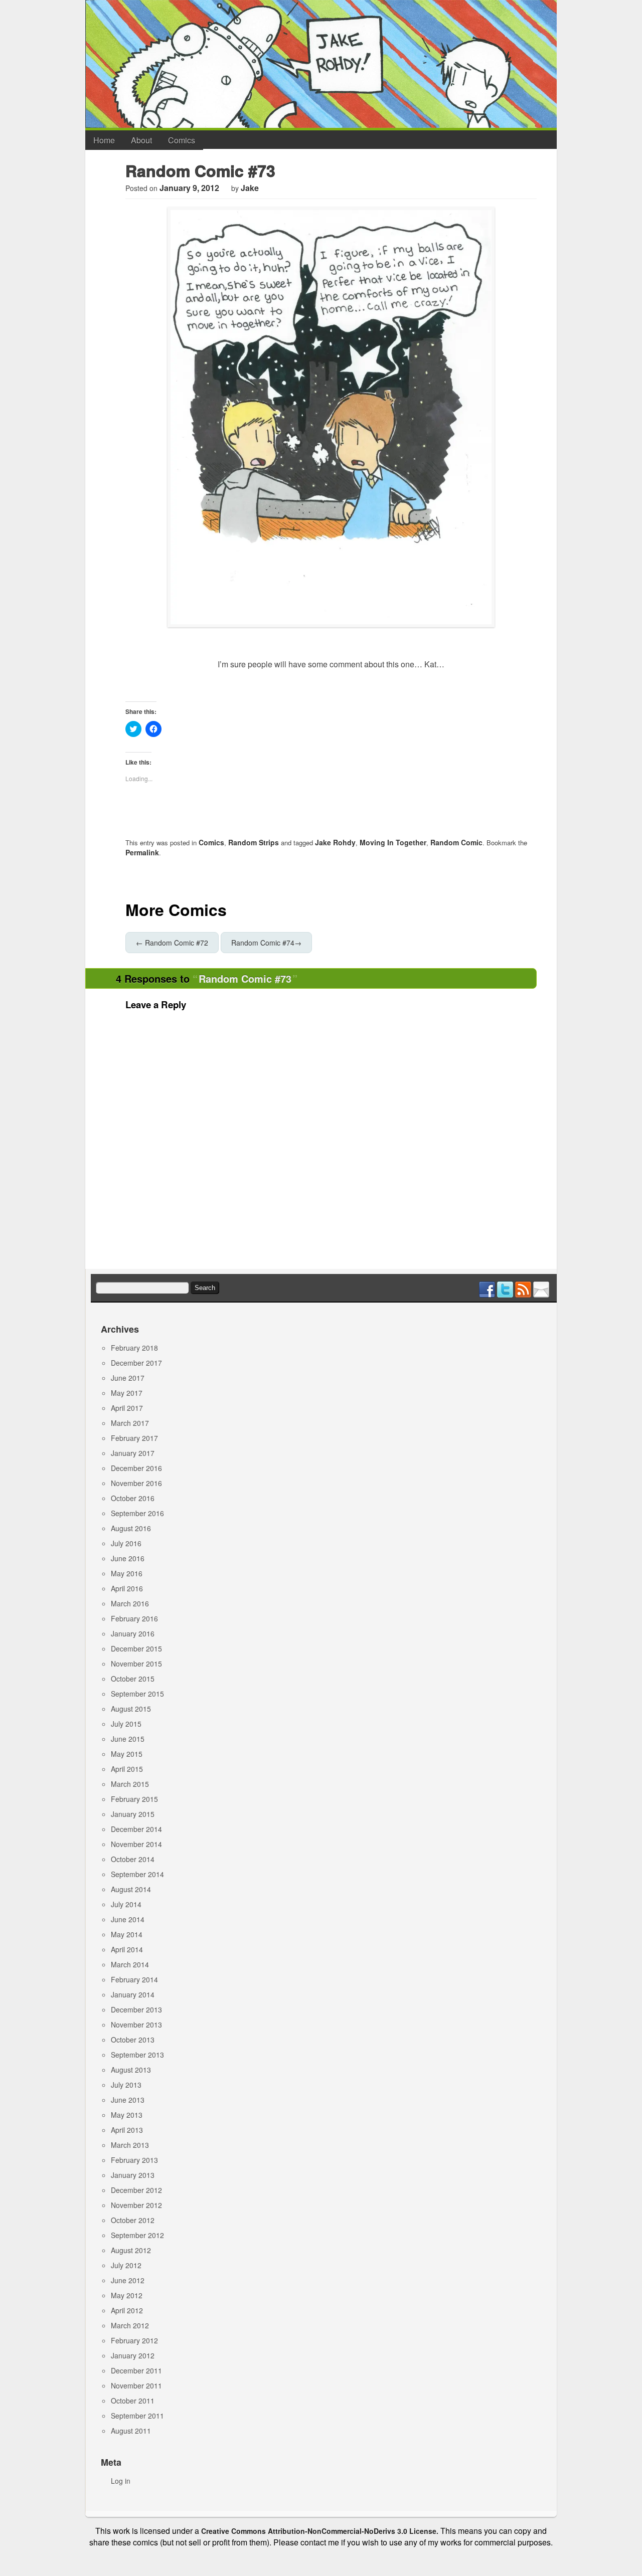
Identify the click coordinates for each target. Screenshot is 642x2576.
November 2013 (136, 2025)
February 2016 (134, 1618)
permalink (142, 852)
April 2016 (127, 1588)
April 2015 (127, 1769)
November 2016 (136, 1483)
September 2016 (137, 1513)
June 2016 (128, 1558)
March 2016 (130, 1603)
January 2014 (133, 1994)
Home (104, 140)
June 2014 (128, 1919)
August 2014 (131, 1889)
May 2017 (127, 1393)
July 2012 (126, 2265)
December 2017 (136, 1363)
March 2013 (130, 2145)
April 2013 (127, 2130)
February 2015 (134, 1799)
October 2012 (133, 2220)
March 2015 (130, 1784)
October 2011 (133, 2401)
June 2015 (128, 1739)
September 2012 (137, 2235)
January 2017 (133, 1453)
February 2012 (134, 2340)
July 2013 (126, 2085)
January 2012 (133, 2355)
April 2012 (127, 2310)
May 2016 (127, 1573)
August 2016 (131, 1528)
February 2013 (134, 2160)
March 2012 (130, 2325)
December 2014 (136, 1829)
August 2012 (131, 2250)
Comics (182, 140)
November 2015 (136, 1664)
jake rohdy (335, 842)
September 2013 (137, 2055)
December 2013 (136, 2009)
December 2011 (136, 2370)
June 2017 (128, 1378)
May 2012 (127, 2295)
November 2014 (136, 1844)
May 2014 (127, 1934)
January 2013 (133, 2175)
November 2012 (136, 2205)
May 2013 (127, 2115)
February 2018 (134, 1348)
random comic (456, 842)
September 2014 (137, 1874)
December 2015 (136, 1648)
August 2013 (131, 2070)
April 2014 (127, 1949)
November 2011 (136, 2385)
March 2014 (130, 1964)
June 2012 (128, 2280)
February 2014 (134, 1979)
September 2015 (137, 1694)
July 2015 (126, 1724)
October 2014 (133, 1859)
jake (250, 188)
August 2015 (131, 1709)
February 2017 (134, 1438)
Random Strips (254, 842)
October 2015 (133, 1679)
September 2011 (137, 2416)
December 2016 (136, 1468)
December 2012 (136, 2190)
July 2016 (126, 1543)
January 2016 (133, 1633)
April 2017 (127, 1408)
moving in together (393, 842)
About (141, 140)
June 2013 (128, 2100)
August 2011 (131, 2431)
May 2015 (127, 1754)
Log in (121, 2481)
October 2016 (133, 1498)
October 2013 (133, 2040)
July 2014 (126, 1904)
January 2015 (133, 1814)
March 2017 (130, 1423)
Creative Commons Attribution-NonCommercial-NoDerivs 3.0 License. (320, 2531)
